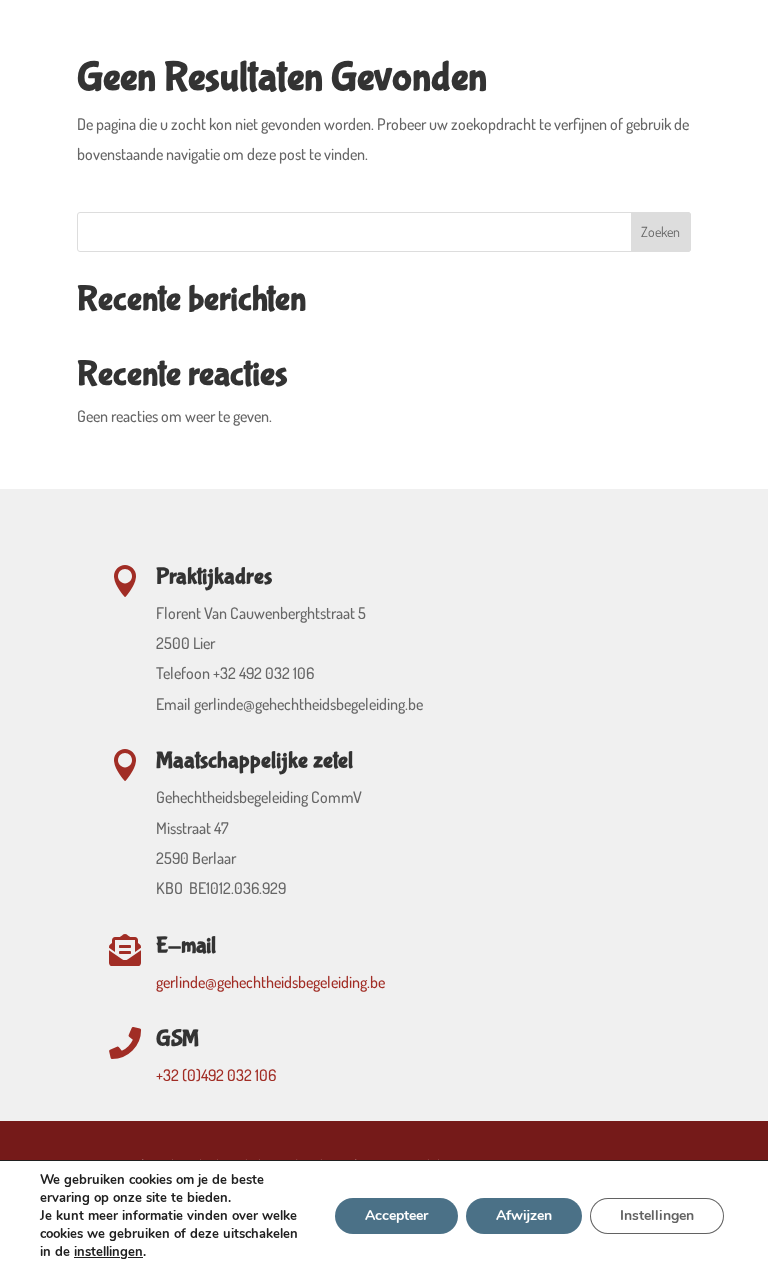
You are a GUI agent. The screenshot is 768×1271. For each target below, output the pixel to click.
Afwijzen (524, 1215)
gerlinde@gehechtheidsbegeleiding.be (270, 982)
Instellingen (657, 1215)
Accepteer (396, 1215)
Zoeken (660, 231)
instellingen (108, 1252)
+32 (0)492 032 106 (216, 1075)
